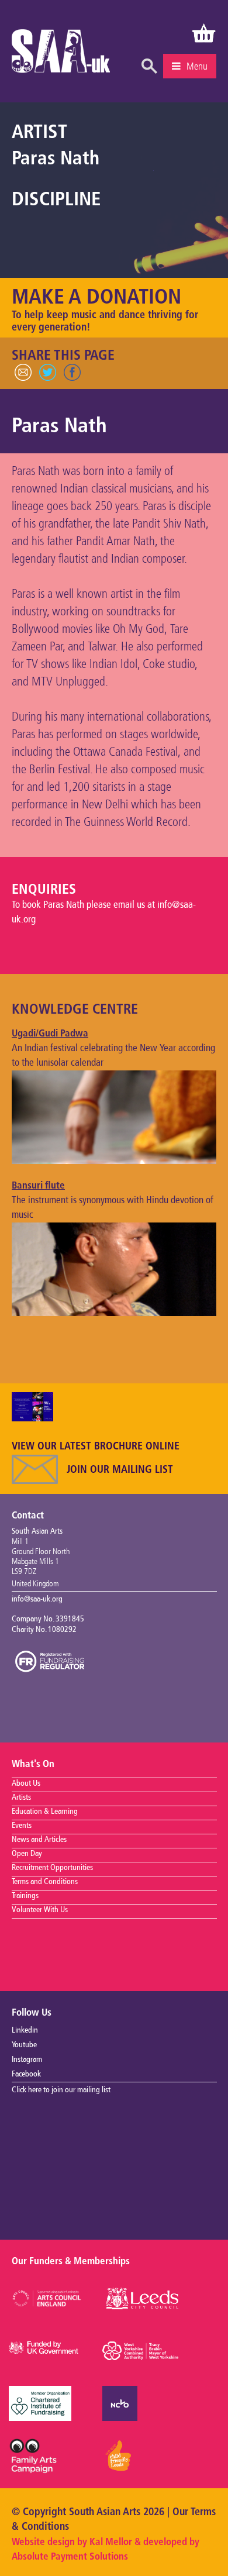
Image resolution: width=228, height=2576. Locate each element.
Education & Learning (45, 1812)
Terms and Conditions (45, 1882)
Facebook (26, 2074)
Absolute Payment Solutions (70, 2557)
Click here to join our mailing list (61, 2090)
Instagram (27, 2060)
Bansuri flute (38, 1186)
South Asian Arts (61, 54)
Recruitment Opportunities (52, 1868)
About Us (26, 1783)
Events (22, 1826)
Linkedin (25, 2030)
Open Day (27, 1854)
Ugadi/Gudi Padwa (50, 1034)
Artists (21, 1797)
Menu (197, 66)
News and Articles (39, 1840)
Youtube (24, 2045)
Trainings (25, 1896)
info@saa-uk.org (37, 1599)
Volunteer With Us (40, 1910)
